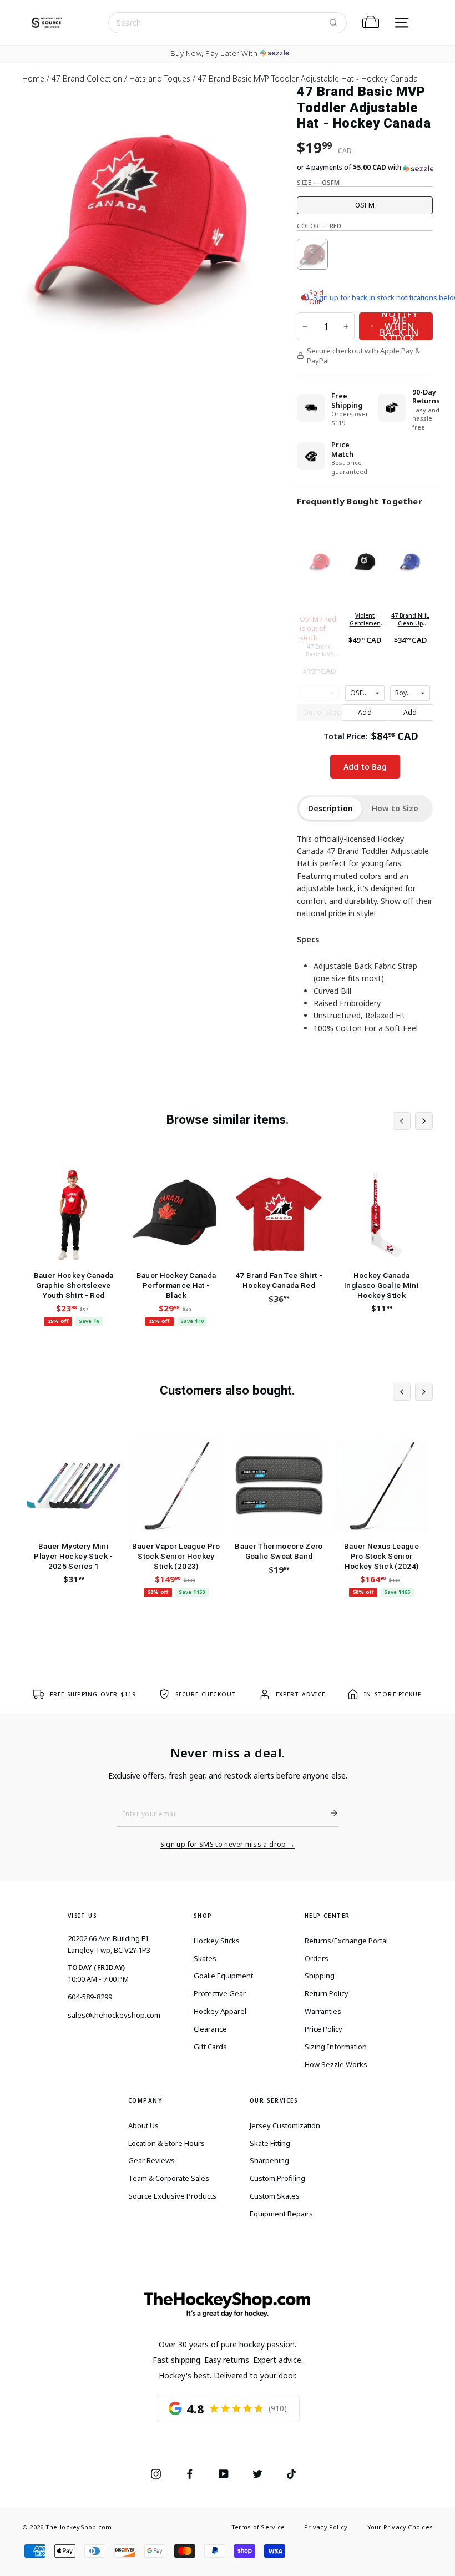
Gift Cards (210, 2047)
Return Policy (327, 1993)
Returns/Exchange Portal (346, 1941)
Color (319, 226)
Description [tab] (330, 808)
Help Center (328, 1916)
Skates (205, 1958)
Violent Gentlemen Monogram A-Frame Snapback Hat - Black (365, 619)
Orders (317, 1958)
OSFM (365, 205)
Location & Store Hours (166, 2143)
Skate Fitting (270, 2143)
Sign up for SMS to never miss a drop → (228, 1845)
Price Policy (323, 2029)
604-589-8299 (90, 1997)
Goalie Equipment (223, 1976)
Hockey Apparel (220, 2011)
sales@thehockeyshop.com (114, 2015)
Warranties (323, 2011)
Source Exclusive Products (172, 2196)
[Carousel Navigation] (413, 1121)
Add (365, 712)
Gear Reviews (151, 2160)
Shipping (320, 1976)
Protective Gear (220, 1993)
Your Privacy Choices (400, 2527)
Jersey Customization (285, 2125)
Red (312, 254)
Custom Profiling (277, 2178)
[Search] (333, 23)
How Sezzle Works (336, 2064)
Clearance (210, 2029)
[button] (365, 168)
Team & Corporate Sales (169, 2178)
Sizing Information (336, 2047)
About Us (143, 2125)
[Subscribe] (330, 1813)
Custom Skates (275, 2196)
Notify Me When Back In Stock (399, 326)
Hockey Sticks (217, 1941)
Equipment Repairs (281, 2214)
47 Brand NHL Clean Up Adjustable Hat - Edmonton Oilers (410, 619)
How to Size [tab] (395, 808)
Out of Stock (323, 712)
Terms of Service (258, 2527)
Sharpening (269, 2160)
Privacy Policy (326, 2527)
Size (318, 182)
